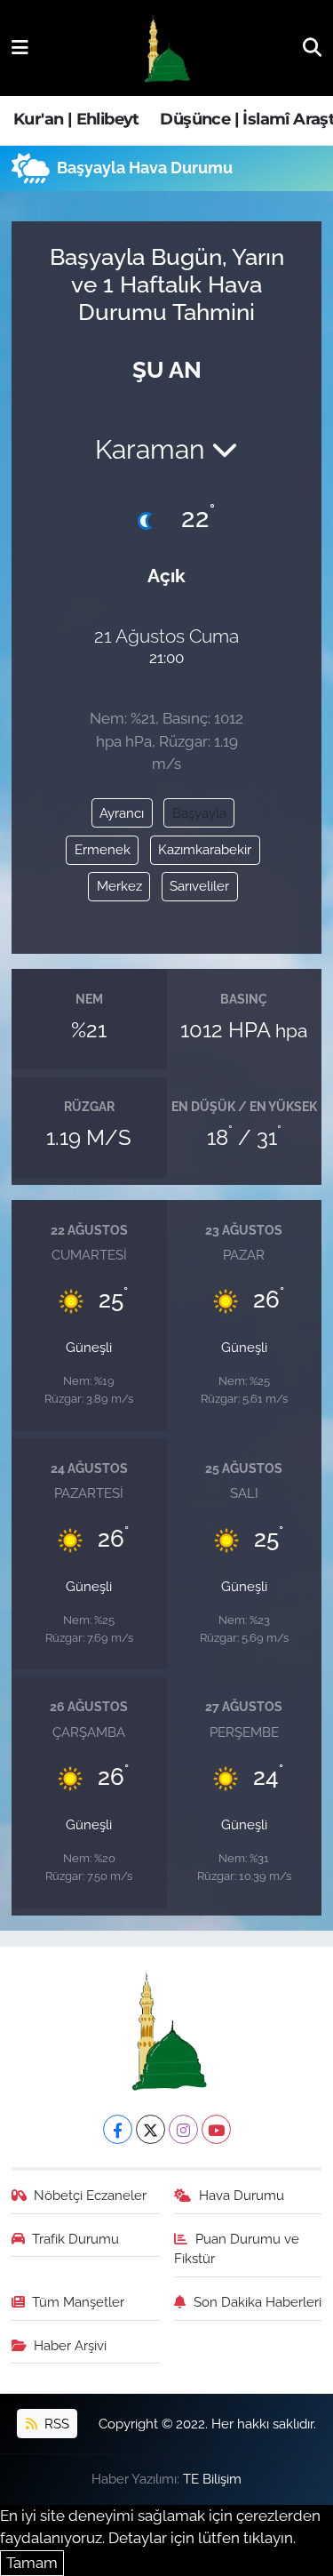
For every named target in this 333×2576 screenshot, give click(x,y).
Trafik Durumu (75, 2239)
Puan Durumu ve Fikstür (237, 2248)
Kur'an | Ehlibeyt (76, 119)
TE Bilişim (212, 2479)
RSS (55, 2424)
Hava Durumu (242, 2195)
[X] (151, 2129)
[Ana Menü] (20, 47)
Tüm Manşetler (78, 2302)
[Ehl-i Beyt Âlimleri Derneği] (166, 48)
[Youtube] (216, 2129)
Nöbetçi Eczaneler (90, 2195)
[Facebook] (118, 2129)
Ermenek (103, 849)
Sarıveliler (199, 886)
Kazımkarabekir (205, 849)
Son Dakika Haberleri (258, 2302)
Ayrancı (122, 813)
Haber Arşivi (70, 2345)
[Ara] (312, 47)
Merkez (119, 886)
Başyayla (199, 813)
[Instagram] (183, 2129)
